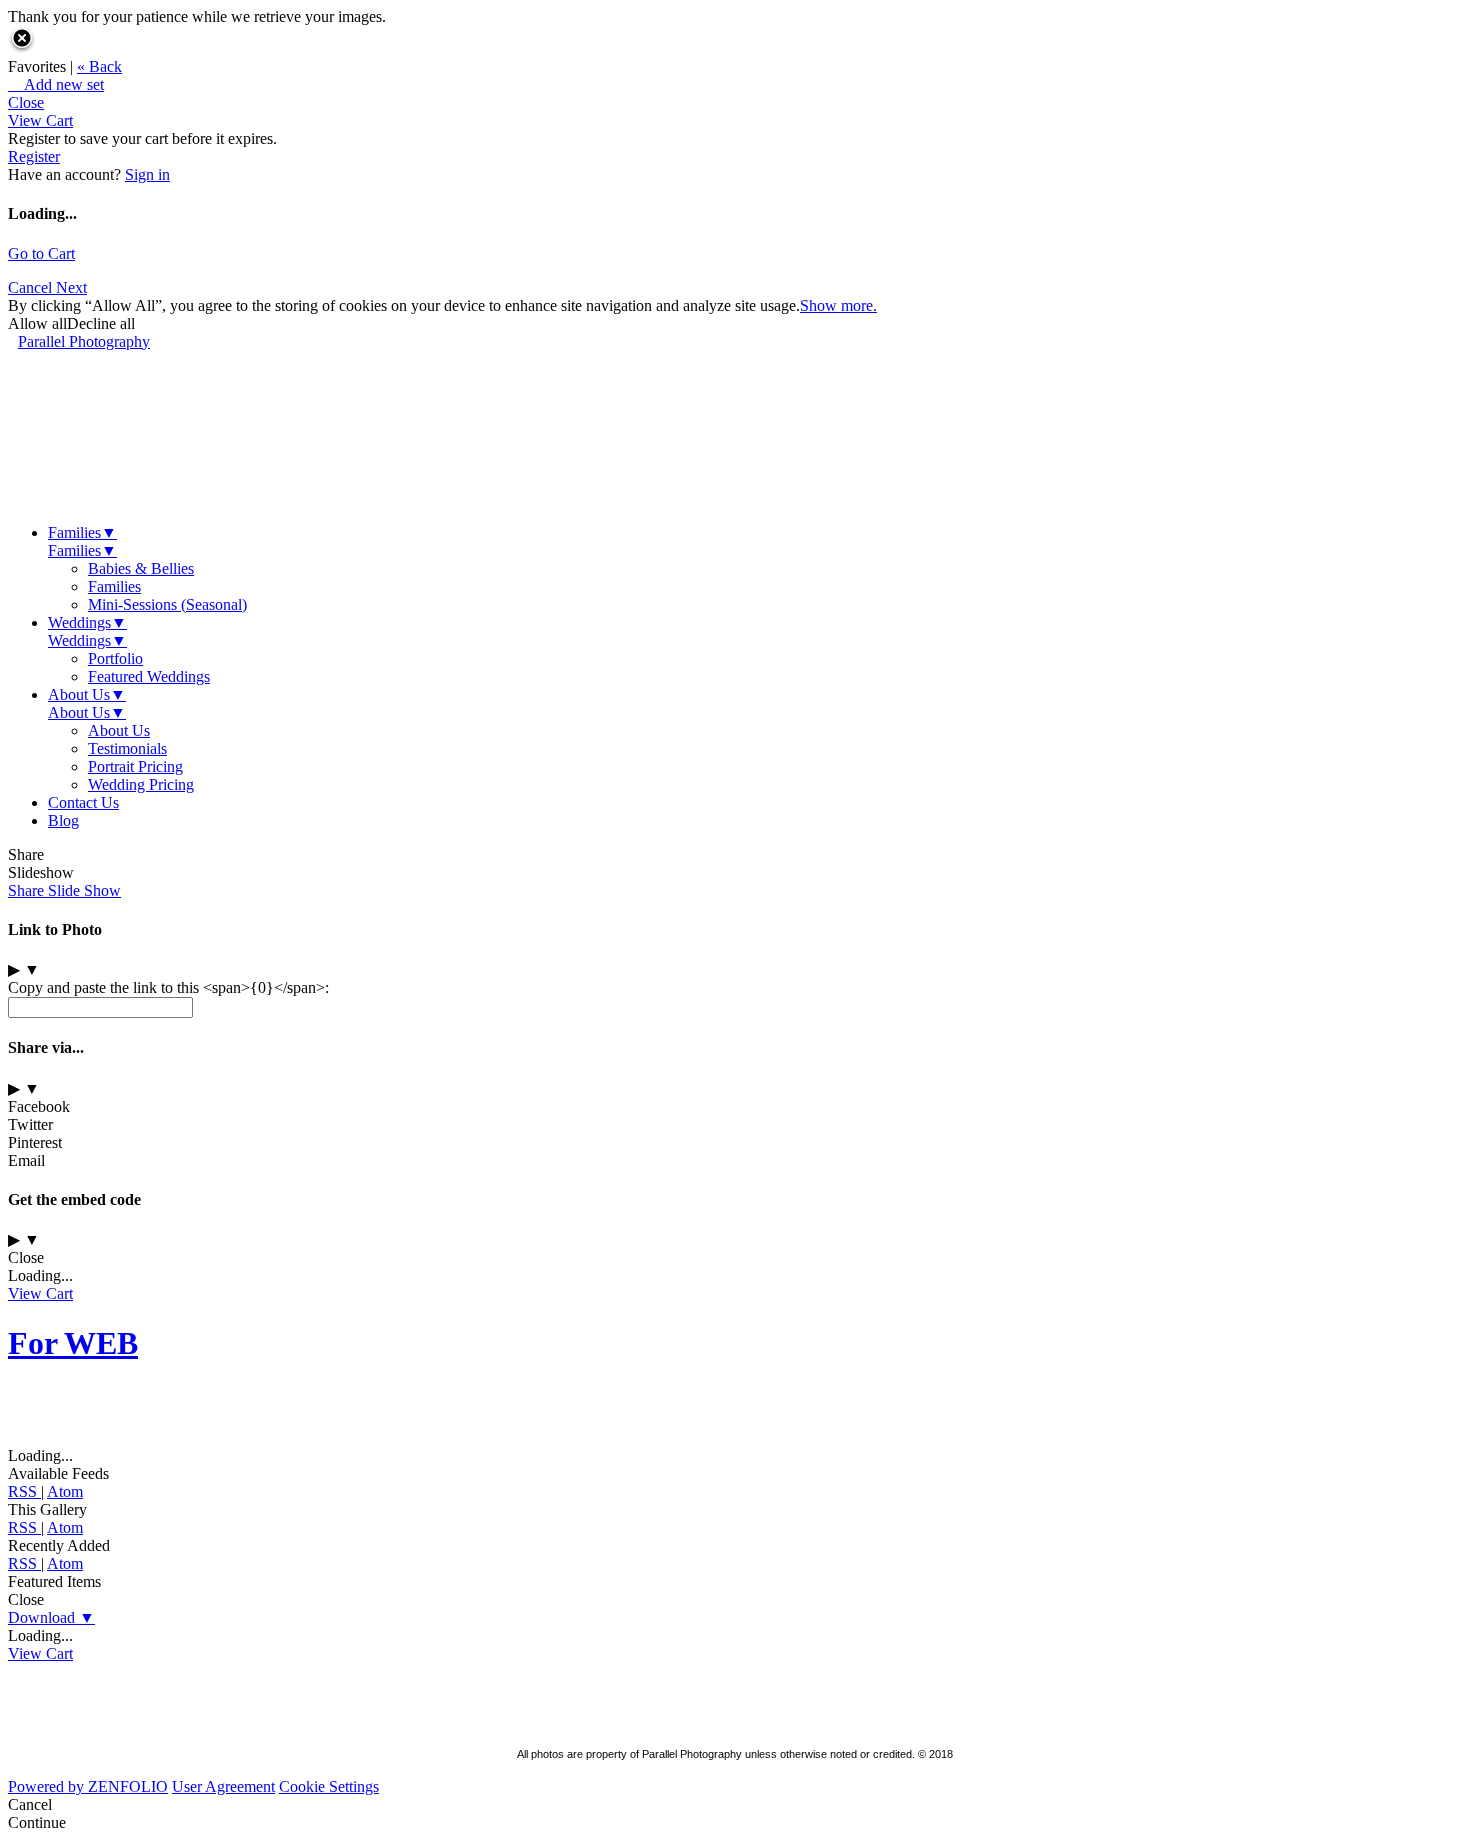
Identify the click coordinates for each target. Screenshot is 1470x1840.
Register (34, 156)
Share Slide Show (64, 890)
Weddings (87, 622)
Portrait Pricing (135, 766)
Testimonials (127, 748)
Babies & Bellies (141, 568)
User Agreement (223, 1786)
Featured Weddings (149, 676)
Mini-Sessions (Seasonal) (167, 604)
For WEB (73, 1343)
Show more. (838, 305)
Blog (63, 820)
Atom (65, 1491)
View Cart (40, 120)
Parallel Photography (84, 341)
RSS (24, 1491)
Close (26, 102)
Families (82, 532)
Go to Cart (41, 253)
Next (71, 287)
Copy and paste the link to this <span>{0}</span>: (168, 987)
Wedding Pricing (141, 784)
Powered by (88, 1786)
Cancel (32, 287)
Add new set (56, 84)
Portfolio (115, 658)
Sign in (147, 174)
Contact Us (83, 802)
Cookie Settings (329, 1786)
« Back (99, 66)
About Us (87, 694)
